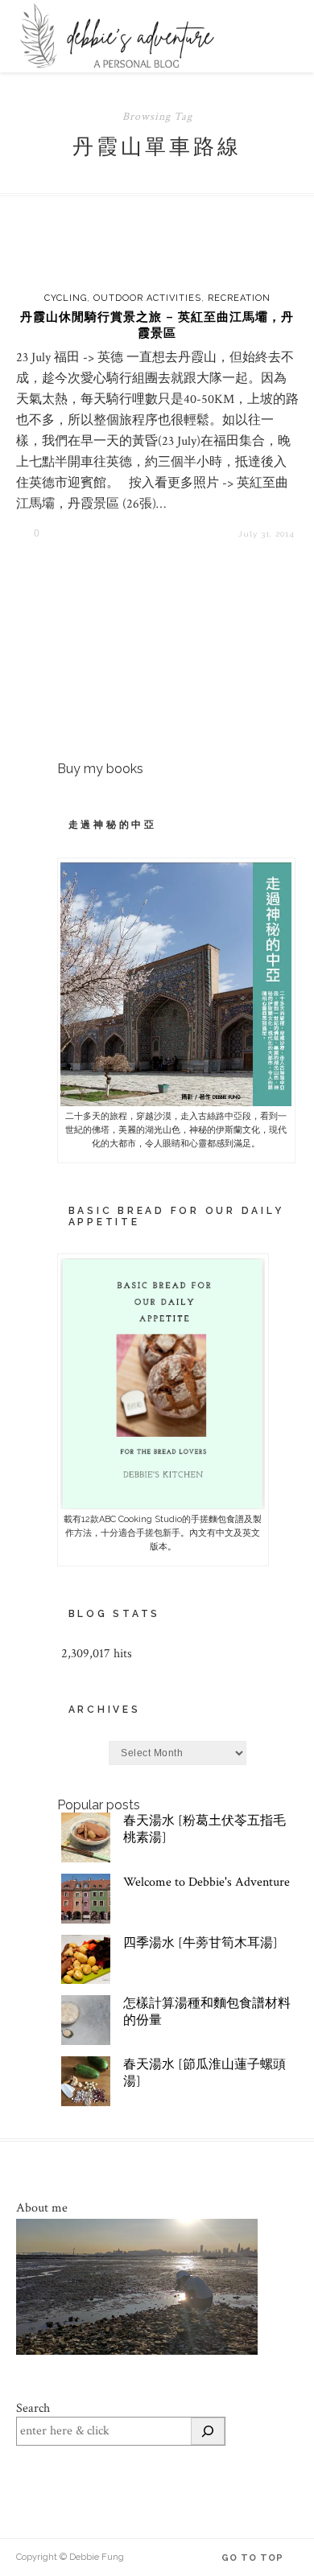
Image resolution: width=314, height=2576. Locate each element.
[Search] (208, 2431)
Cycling (66, 298)
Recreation (239, 298)
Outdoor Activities (147, 298)
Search (33, 2408)
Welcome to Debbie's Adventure (207, 1882)
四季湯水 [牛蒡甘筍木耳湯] (200, 1943)
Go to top (254, 2558)
